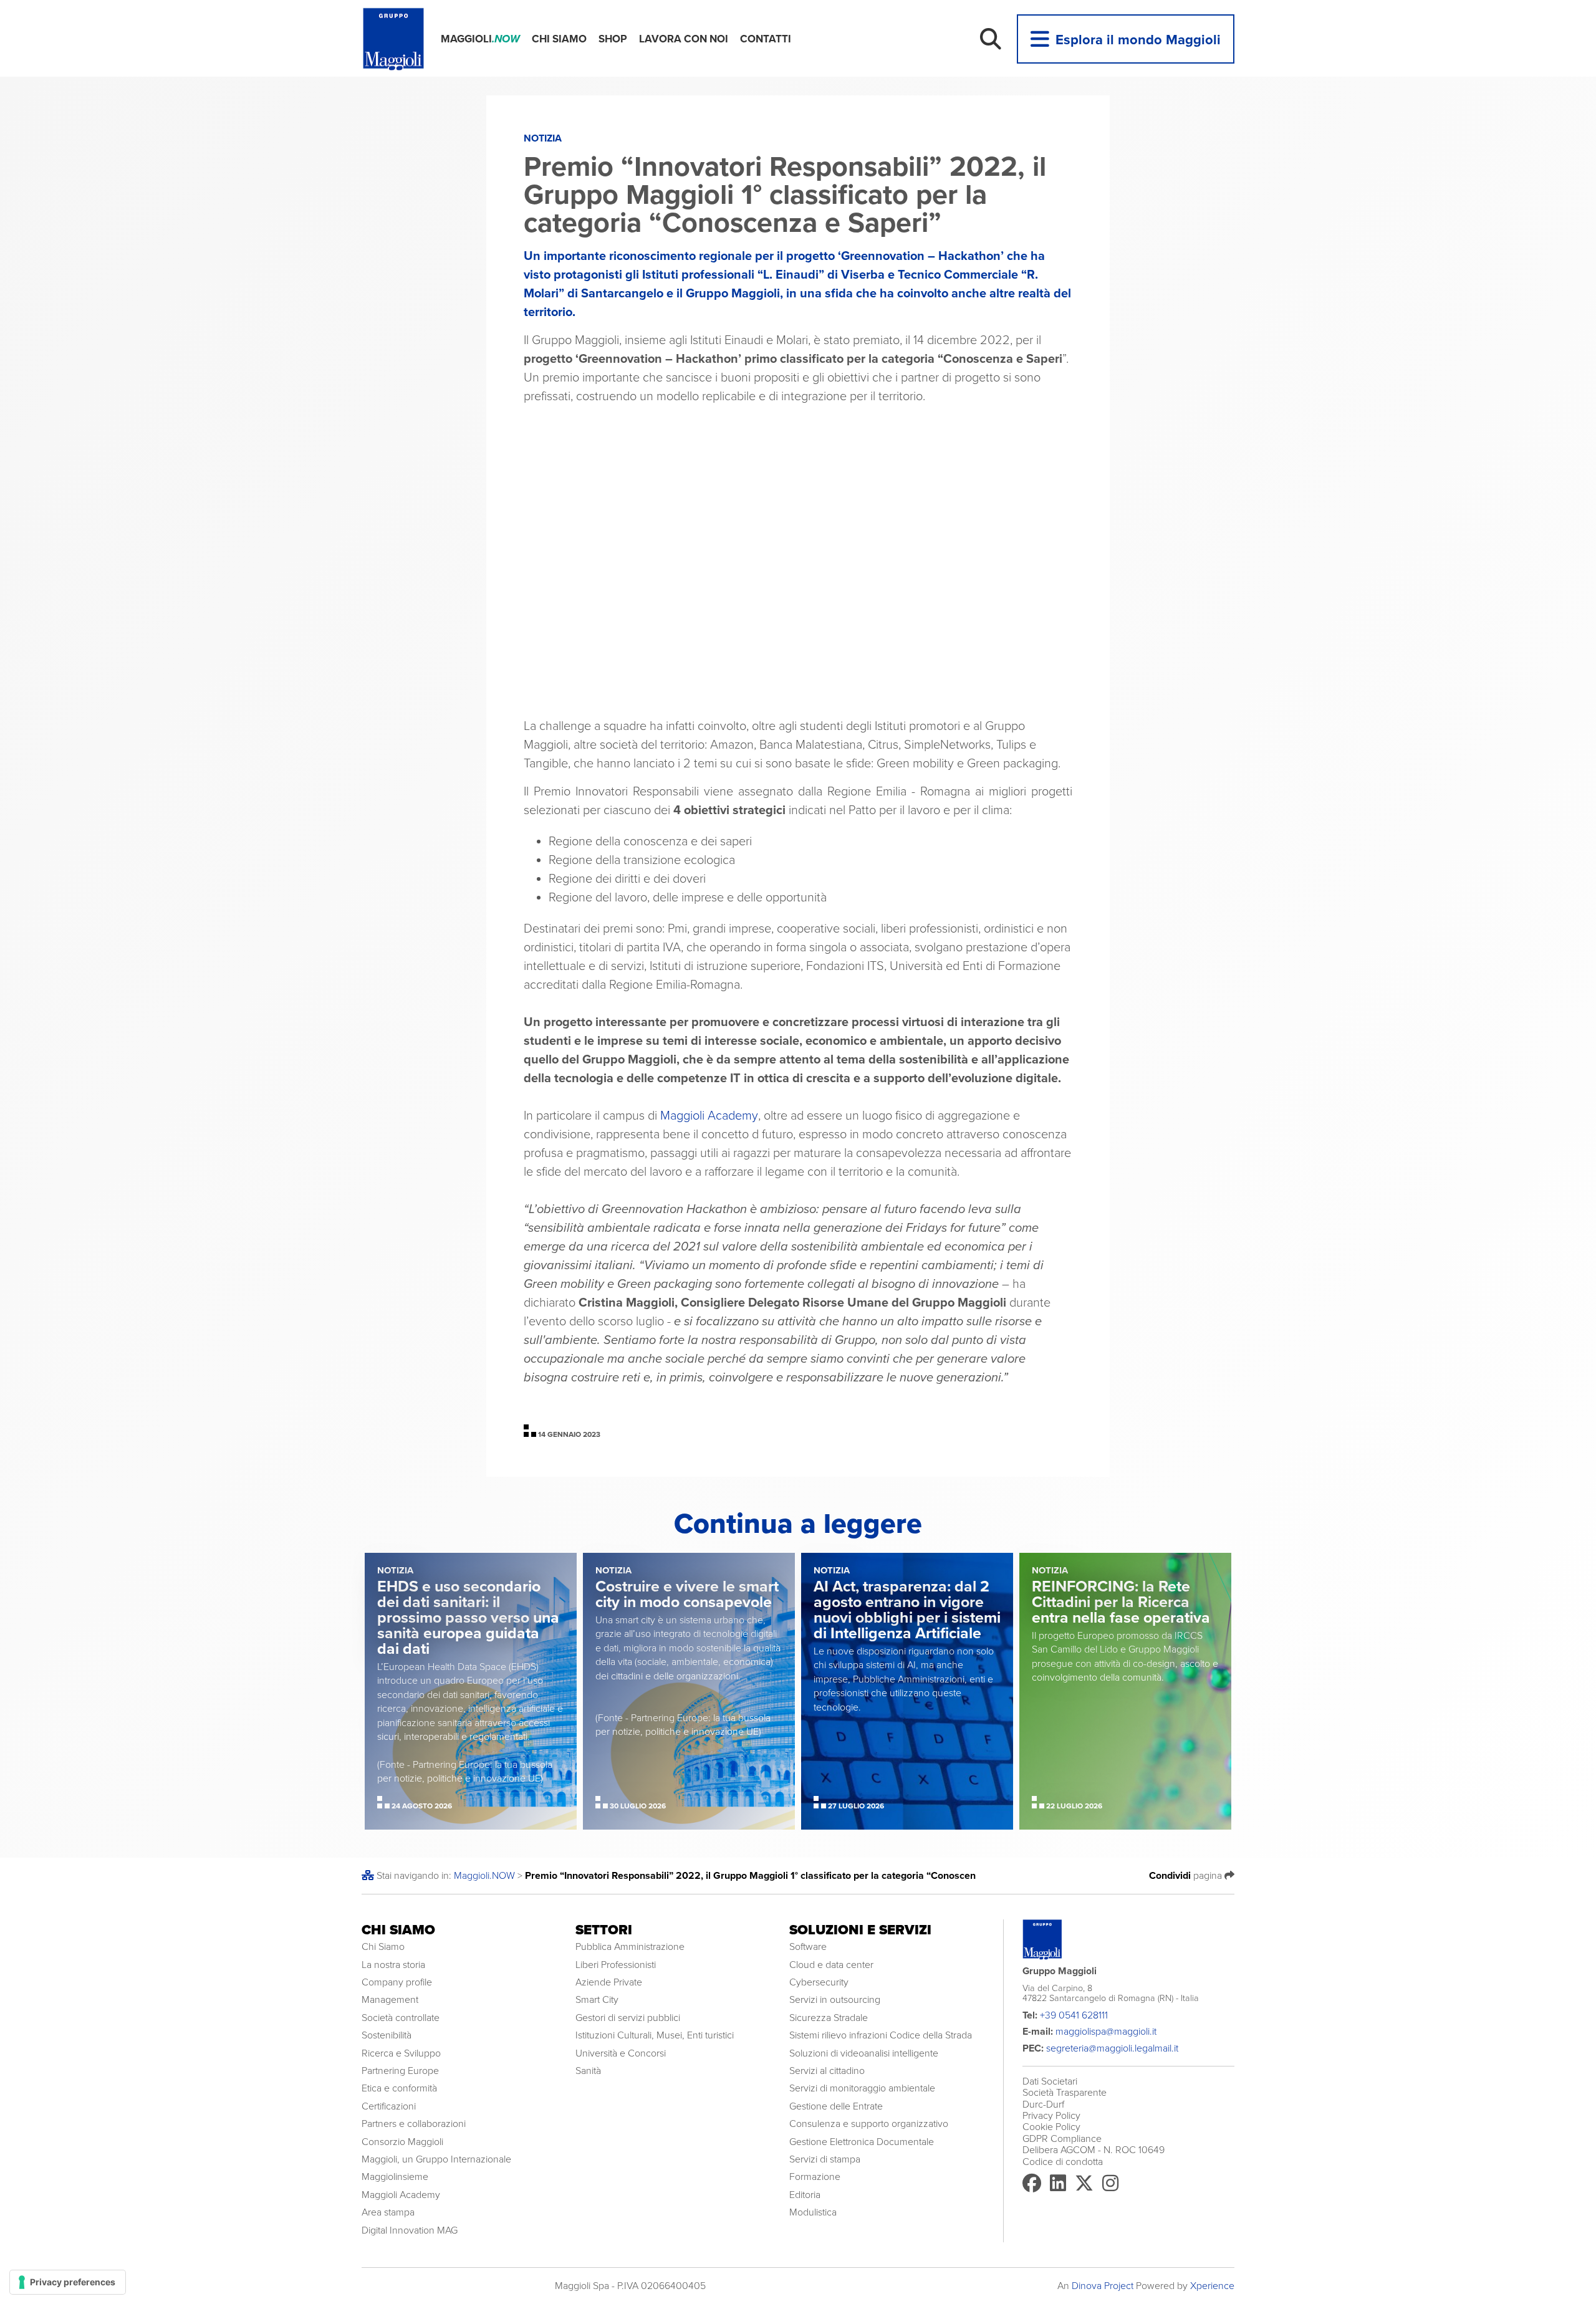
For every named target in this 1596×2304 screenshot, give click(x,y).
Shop (613, 39)
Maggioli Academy (709, 1116)
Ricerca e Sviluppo (401, 2053)
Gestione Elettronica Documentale (862, 2142)
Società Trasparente (1065, 2093)
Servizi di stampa (825, 2159)
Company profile (397, 1982)
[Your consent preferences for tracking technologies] (68, 2282)
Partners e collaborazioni (414, 2124)
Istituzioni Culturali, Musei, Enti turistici (655, 2035)
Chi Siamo (559, 39)
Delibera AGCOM (1059, 2150)
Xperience (1212, 2286)
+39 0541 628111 (1074, 2015)
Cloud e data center (831, 1965)
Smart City (597, 2000)
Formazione (815, 2177)
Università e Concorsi (621, 2053)
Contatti (766, 39)
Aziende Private (609, 1982)
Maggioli (480, 39)
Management (390, 2000)
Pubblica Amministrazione (630, 1947)
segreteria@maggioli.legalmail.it (1112, 2048)
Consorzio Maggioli (402, 2142)
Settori (604, 1930)
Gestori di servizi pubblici (628, 2018)
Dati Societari (1050, 2081)
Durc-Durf (1043, 2105)
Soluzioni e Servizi (860, 1930)
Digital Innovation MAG (410, 2230)
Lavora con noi (684, 39)
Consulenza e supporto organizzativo (869, 2124)
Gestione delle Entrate (836, 2106)
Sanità (588, 2071)
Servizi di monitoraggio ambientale (862, 2088)
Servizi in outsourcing (835, 2000)
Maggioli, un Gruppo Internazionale (436, 2159)
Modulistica (813, 2212)
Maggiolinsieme (395, 2177)
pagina (1187, 1876)
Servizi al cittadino (827, 2071)
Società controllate (401, 2018)
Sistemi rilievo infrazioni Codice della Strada (881, 2035)
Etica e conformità (399, 2088)
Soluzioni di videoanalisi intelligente (864, 2053)
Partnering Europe (400, 2071)
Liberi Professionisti (616, 1965)
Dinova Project (1103, 2286)
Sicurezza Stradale (829, 2018)
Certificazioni (389, 2106)
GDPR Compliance (1062, 2139)
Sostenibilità (387, 2035)
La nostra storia (393, 1965)
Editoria (805, 2195)
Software (808, 1947)
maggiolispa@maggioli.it (1106, 2032)
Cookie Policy (1051, 2127)
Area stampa (388, 2212)
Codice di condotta (1063, 2162)
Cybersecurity (819, 1982)
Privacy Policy (1051, 2116)
